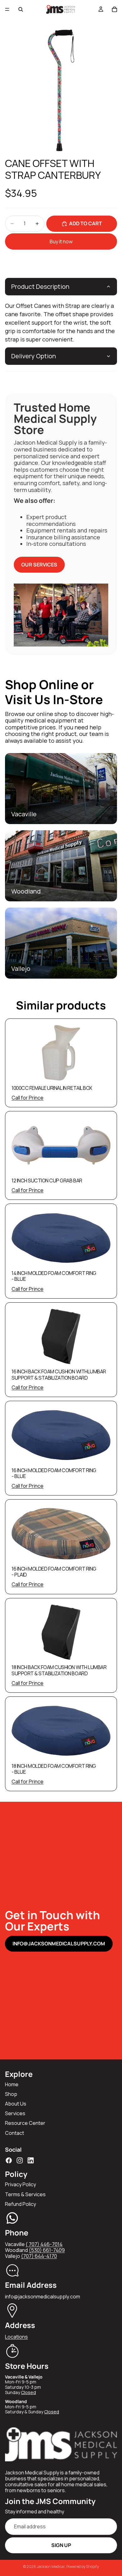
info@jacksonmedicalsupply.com (59, 1944)
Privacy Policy (20, 2184)
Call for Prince (28, 1098)
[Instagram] (20, 2160)
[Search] (21, 9)
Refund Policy (20, 2204)
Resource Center (25, 2123)
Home (12, 2084)
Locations (16, 2337)
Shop (11, 2094)
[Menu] (7, 9)
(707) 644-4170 (39, 2256)
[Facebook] (9, 2160)
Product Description (40, 286)
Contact (15, 2133)
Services (15, 2113)
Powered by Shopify (83, 2566)
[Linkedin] (31, 2160)
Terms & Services (25, 2194)
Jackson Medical (51, 2566)
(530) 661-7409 (47, 2250)
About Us (16, 2104)
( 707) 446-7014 (44, 2244)
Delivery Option (34, 356)
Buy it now (61, 241)
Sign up (61, 2545)
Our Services (39, 565)
